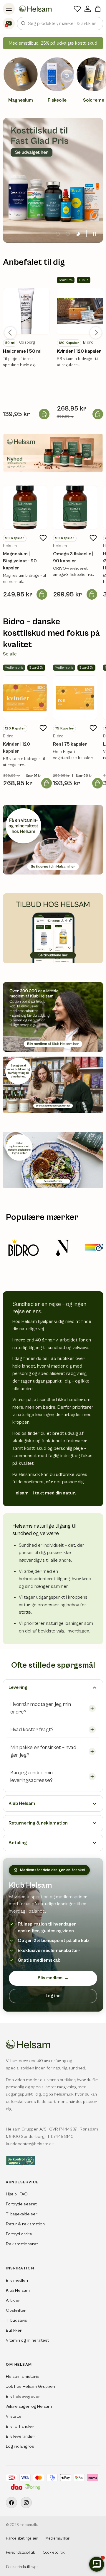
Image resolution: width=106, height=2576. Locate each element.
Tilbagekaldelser (22, 2214)
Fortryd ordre (19, 2234)
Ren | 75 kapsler (70, 744)
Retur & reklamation (25, 2224)
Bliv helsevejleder (23, 2396)
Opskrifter (16, 2310)
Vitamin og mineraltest (27, 2340)
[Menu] (9, 9)
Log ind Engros (20, 2446)
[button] (98, 9)
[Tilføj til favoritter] (43, 538)
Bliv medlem (53, 1978)
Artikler (13, 2300)
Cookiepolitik (54, 2553)
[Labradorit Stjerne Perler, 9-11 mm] (26, 311)
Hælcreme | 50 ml (22, 351)
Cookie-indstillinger (22, 2567)
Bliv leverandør (20, 2436)
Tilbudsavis (16, 2320)
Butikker (14, 2330)
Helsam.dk (28, 2525)
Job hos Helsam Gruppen (30, 2386)
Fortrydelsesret (21, 2204)
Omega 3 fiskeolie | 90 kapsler (73, 557)
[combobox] (60, 23)
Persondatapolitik (20, 2553)
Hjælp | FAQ (17, 2194)
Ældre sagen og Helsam (29, 2406)
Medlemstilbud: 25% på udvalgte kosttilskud (53, 43)
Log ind (53, 1996)
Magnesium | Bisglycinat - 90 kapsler (20, 561)
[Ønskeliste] (77, 9)
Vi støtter (15, 2416)
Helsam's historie (23, 2376)
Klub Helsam (18, 2290)
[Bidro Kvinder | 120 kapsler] (25, 698)
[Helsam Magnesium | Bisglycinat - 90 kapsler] (25, 507)
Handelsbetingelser (22, 2539)
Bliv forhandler (20, 2426)
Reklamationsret (22, 2244)
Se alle (10, 654)
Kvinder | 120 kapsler (79, 351)
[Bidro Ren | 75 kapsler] (75, 698)
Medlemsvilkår (57, 2539)
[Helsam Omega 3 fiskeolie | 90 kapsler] (75, 507)
